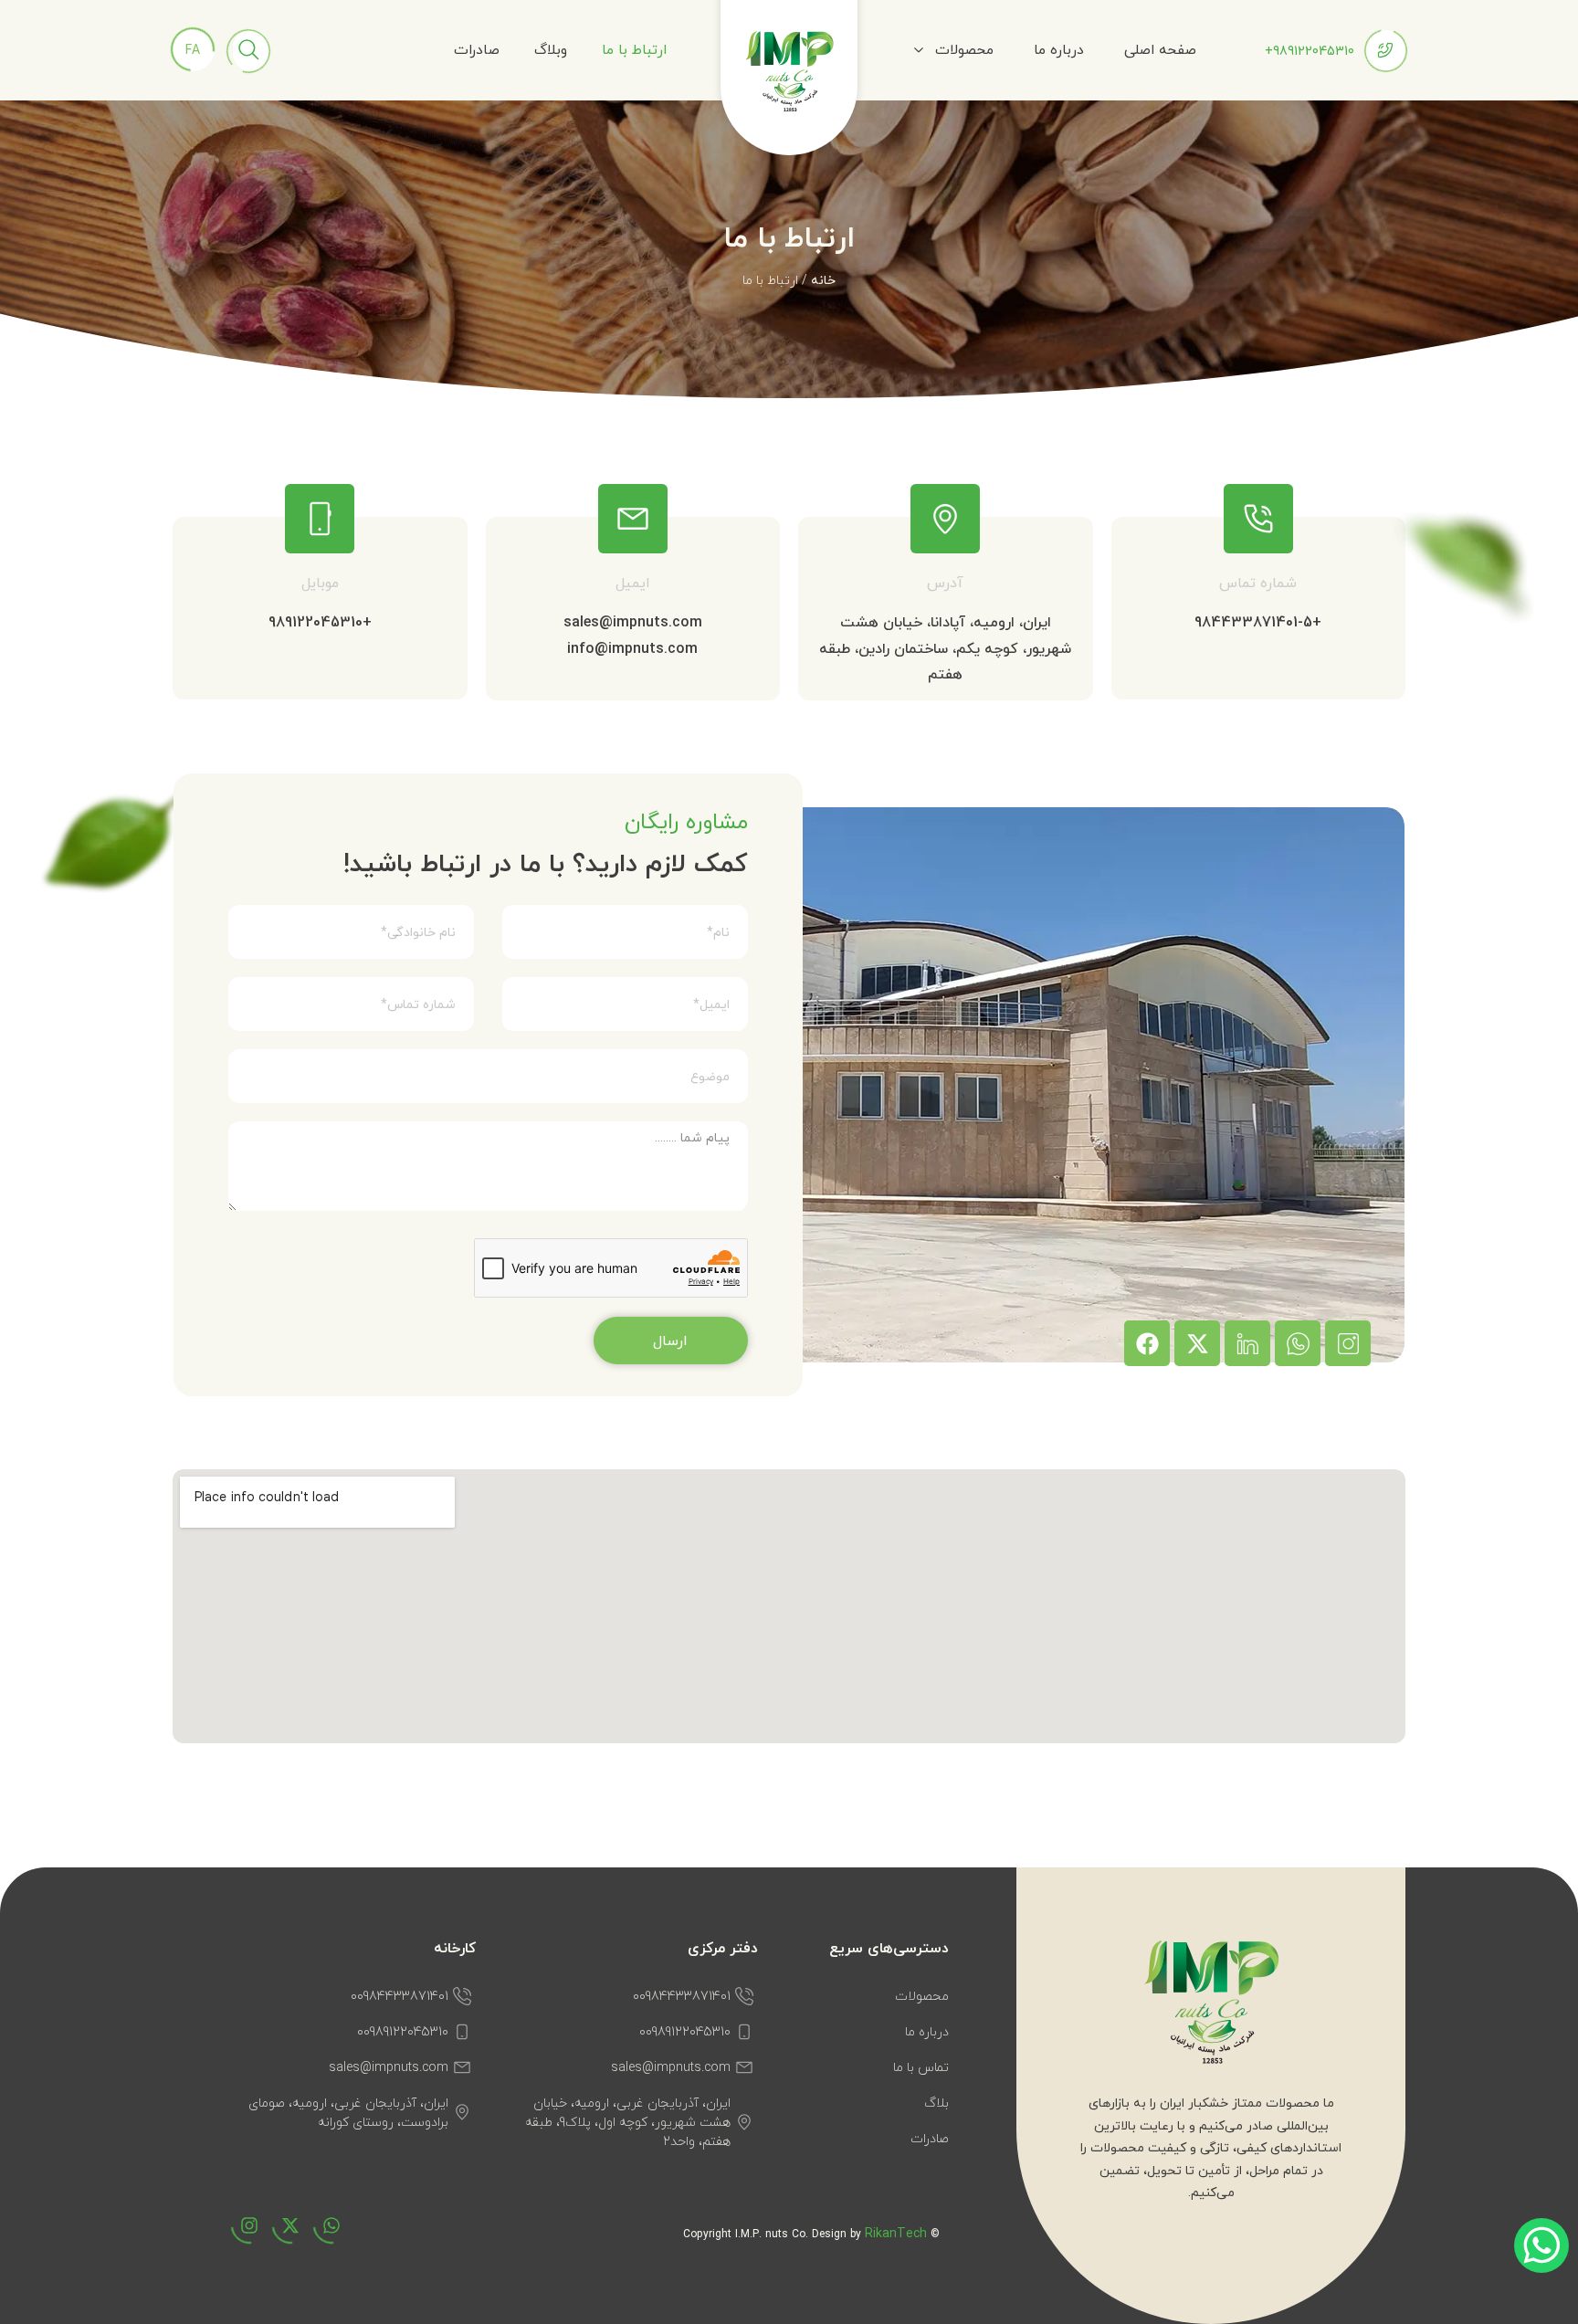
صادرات (477, 49)
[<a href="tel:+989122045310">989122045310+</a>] (1385, 50)
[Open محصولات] (919, 50)
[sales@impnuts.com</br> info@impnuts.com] (633, 519)
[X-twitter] (1197, 1343)
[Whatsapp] (322, 2235)
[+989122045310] (320, 519)
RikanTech (896, 2233)
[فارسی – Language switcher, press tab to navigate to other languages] (193, 49)
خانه (823, 280)
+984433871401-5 (1258, 622)
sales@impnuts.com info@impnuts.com (633, 635)
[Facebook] (1147, 1343)
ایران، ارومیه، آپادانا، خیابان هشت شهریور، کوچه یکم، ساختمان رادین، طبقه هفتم (945, 648)
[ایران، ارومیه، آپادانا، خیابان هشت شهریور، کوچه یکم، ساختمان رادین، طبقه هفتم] (945, 519)
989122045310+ (1310, 51)
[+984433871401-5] (1258, 519)
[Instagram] (240, 2235)
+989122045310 (320, 622)
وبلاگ (551, 49)
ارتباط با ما (634, 49)
